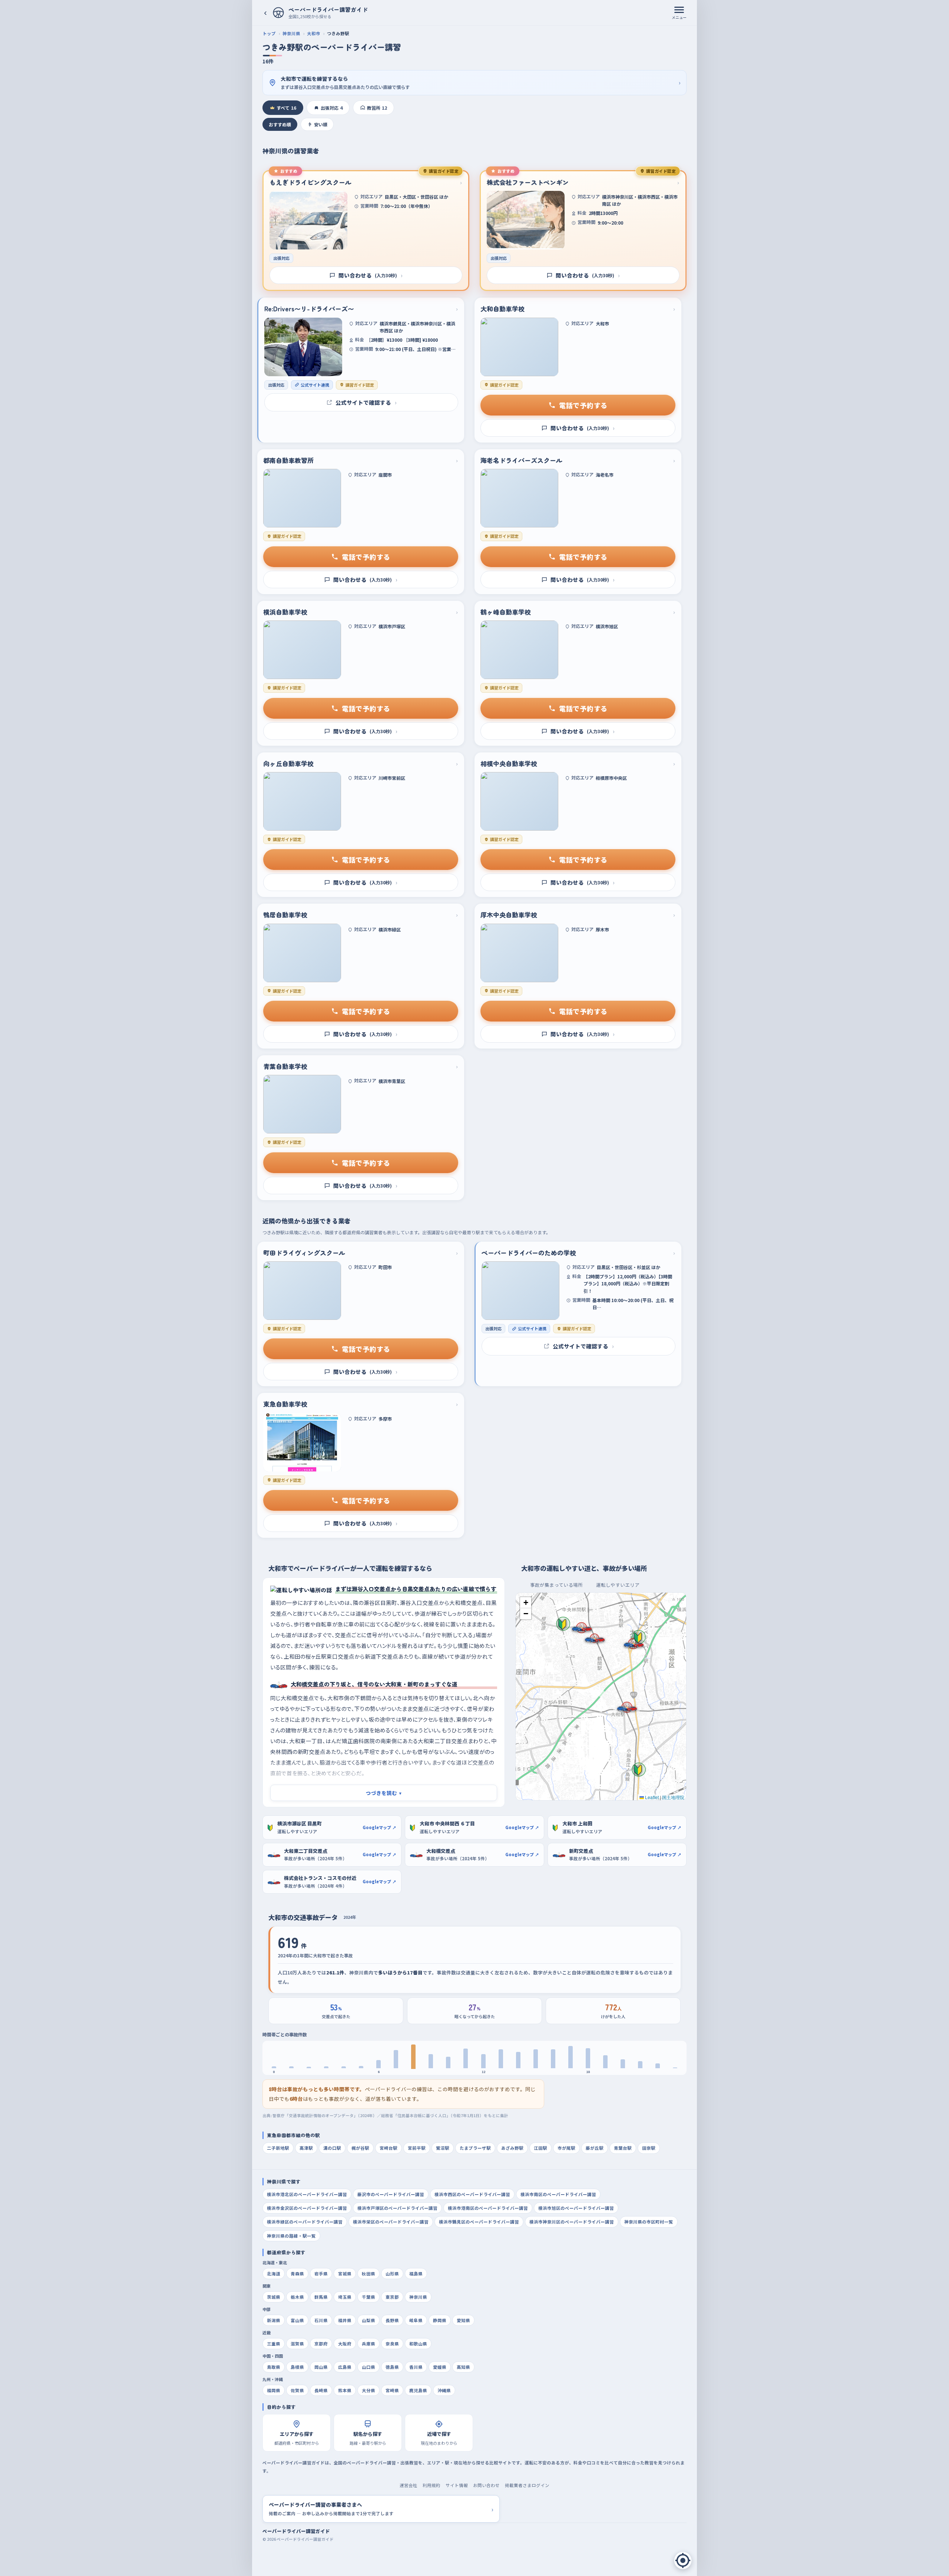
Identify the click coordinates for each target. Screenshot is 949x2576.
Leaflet (651, 1797)
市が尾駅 (566, 2148)
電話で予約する (583, 405)
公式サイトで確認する (366, 402)
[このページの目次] (683, 2560)
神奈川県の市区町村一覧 (649, 2222)
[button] (639, 1637)
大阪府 (345, 2344)
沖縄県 (444, 2390)
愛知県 (463, 2320)
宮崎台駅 (388, 2148)
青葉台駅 (623, 2148)
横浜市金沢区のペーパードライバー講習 (307, 2208)
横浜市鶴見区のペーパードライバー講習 (479, 2222)
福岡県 (274, 2390)
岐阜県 (416, 2320)
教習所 (377, 108)
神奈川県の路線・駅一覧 (291, 2236)
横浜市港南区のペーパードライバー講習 (488, 2208)
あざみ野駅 (512, 2148)
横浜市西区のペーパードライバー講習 (472, 2194)
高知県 (463, 2367)
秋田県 (368, 2274)
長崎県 (321, 2390)
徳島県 (392, 2367)
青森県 (297, 2274)
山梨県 (368, 2320)
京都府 (321, 2344)
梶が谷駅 (360, 2148)
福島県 (416, 2274)
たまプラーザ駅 (475, 2148)
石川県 (321, 2320)
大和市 (314, 33)
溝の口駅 (332, 2148)
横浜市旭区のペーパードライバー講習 (576, 2208)
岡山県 (321, 2367)
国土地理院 (673, 1797)
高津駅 (306, 2148)
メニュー (679, 17)
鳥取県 (274, 2367)
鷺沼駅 (443, 2148)
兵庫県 (368, 2344)
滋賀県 (297, 2344)
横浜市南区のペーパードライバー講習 (558, 2194)
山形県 (392, 2274)
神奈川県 (291, 33)
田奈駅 (649, 2148)
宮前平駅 (417, 2148)
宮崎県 (392, 2390)
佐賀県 (297, 2390)
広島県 (345, 2367)
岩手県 (321, 2274)
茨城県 (274, 2297)
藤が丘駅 (595, 2148)
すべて (286, 108)
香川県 (416, 2367)
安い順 (321, 124)
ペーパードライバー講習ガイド (296, 2531)
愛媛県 (440, 2367)
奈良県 (392, 2344)
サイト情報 (457, 2485)
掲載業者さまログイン (527, 2485)
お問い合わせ (486, 2485)
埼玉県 (345, 2297)
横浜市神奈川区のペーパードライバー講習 (572, 2222)
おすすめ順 (280, 124)
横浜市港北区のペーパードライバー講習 (307, 2194)
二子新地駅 (278, 2148)
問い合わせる (371, 275)
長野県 (392, 2320)
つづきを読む (384, 1793)
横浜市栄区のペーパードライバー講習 (391, 2222)
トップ (269, 33)
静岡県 (440, 2320)
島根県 (297, 2367)
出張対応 (332, 108)
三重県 (274, 2344)
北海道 (274, 2274)
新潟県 (274, 2320)
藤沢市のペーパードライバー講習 (391, 2194)
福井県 (345, 2320)
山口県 (368, 2367)
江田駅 (540, 2148)
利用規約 (431, 2485)
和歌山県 (418, 2344)
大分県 (368, 2390)
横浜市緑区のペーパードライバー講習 (305, 2222)
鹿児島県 (418, 2390)
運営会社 (409, 2485)
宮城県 (345, 2274)
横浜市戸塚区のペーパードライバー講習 (397, 2208)
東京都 (392, 2297)
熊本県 (345, 2390)
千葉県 (368, 2297)
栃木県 (297, 2297)
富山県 (297, 2320)
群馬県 (321, 2297)
